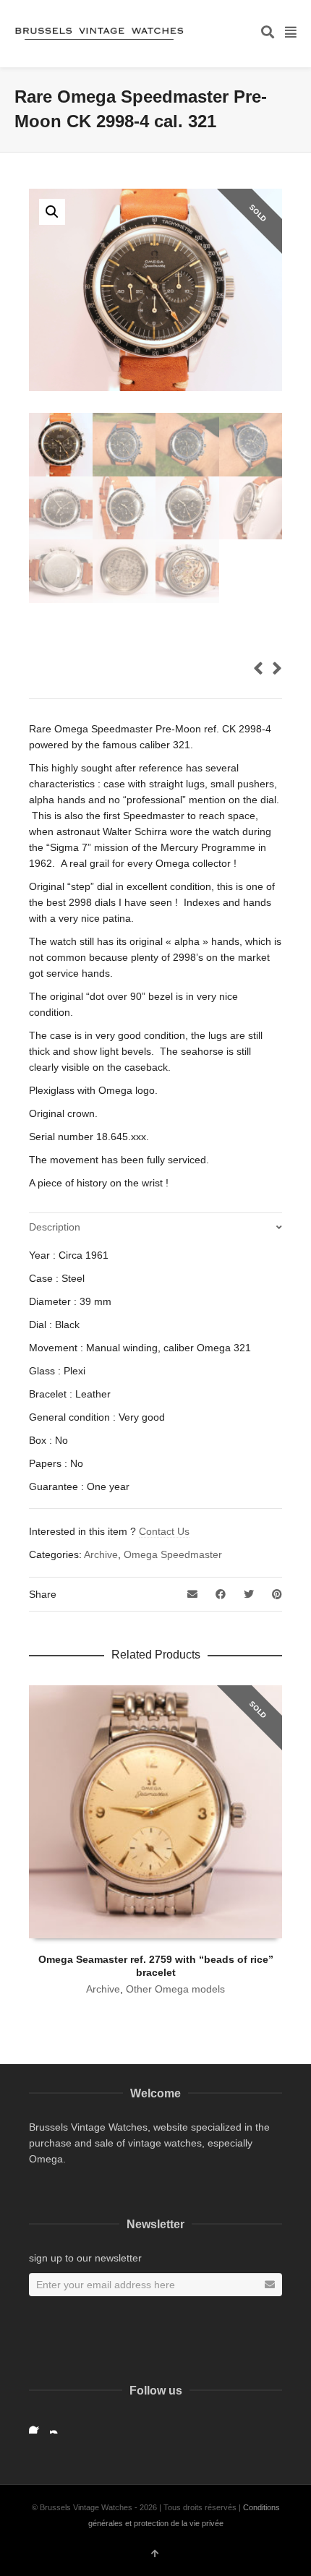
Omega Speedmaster (173, 1554)
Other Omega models (175, 1989)
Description (55, 1227)
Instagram (59, 2425)
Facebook (38, 2425)
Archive (101, 1554)
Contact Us (164, 1531)
